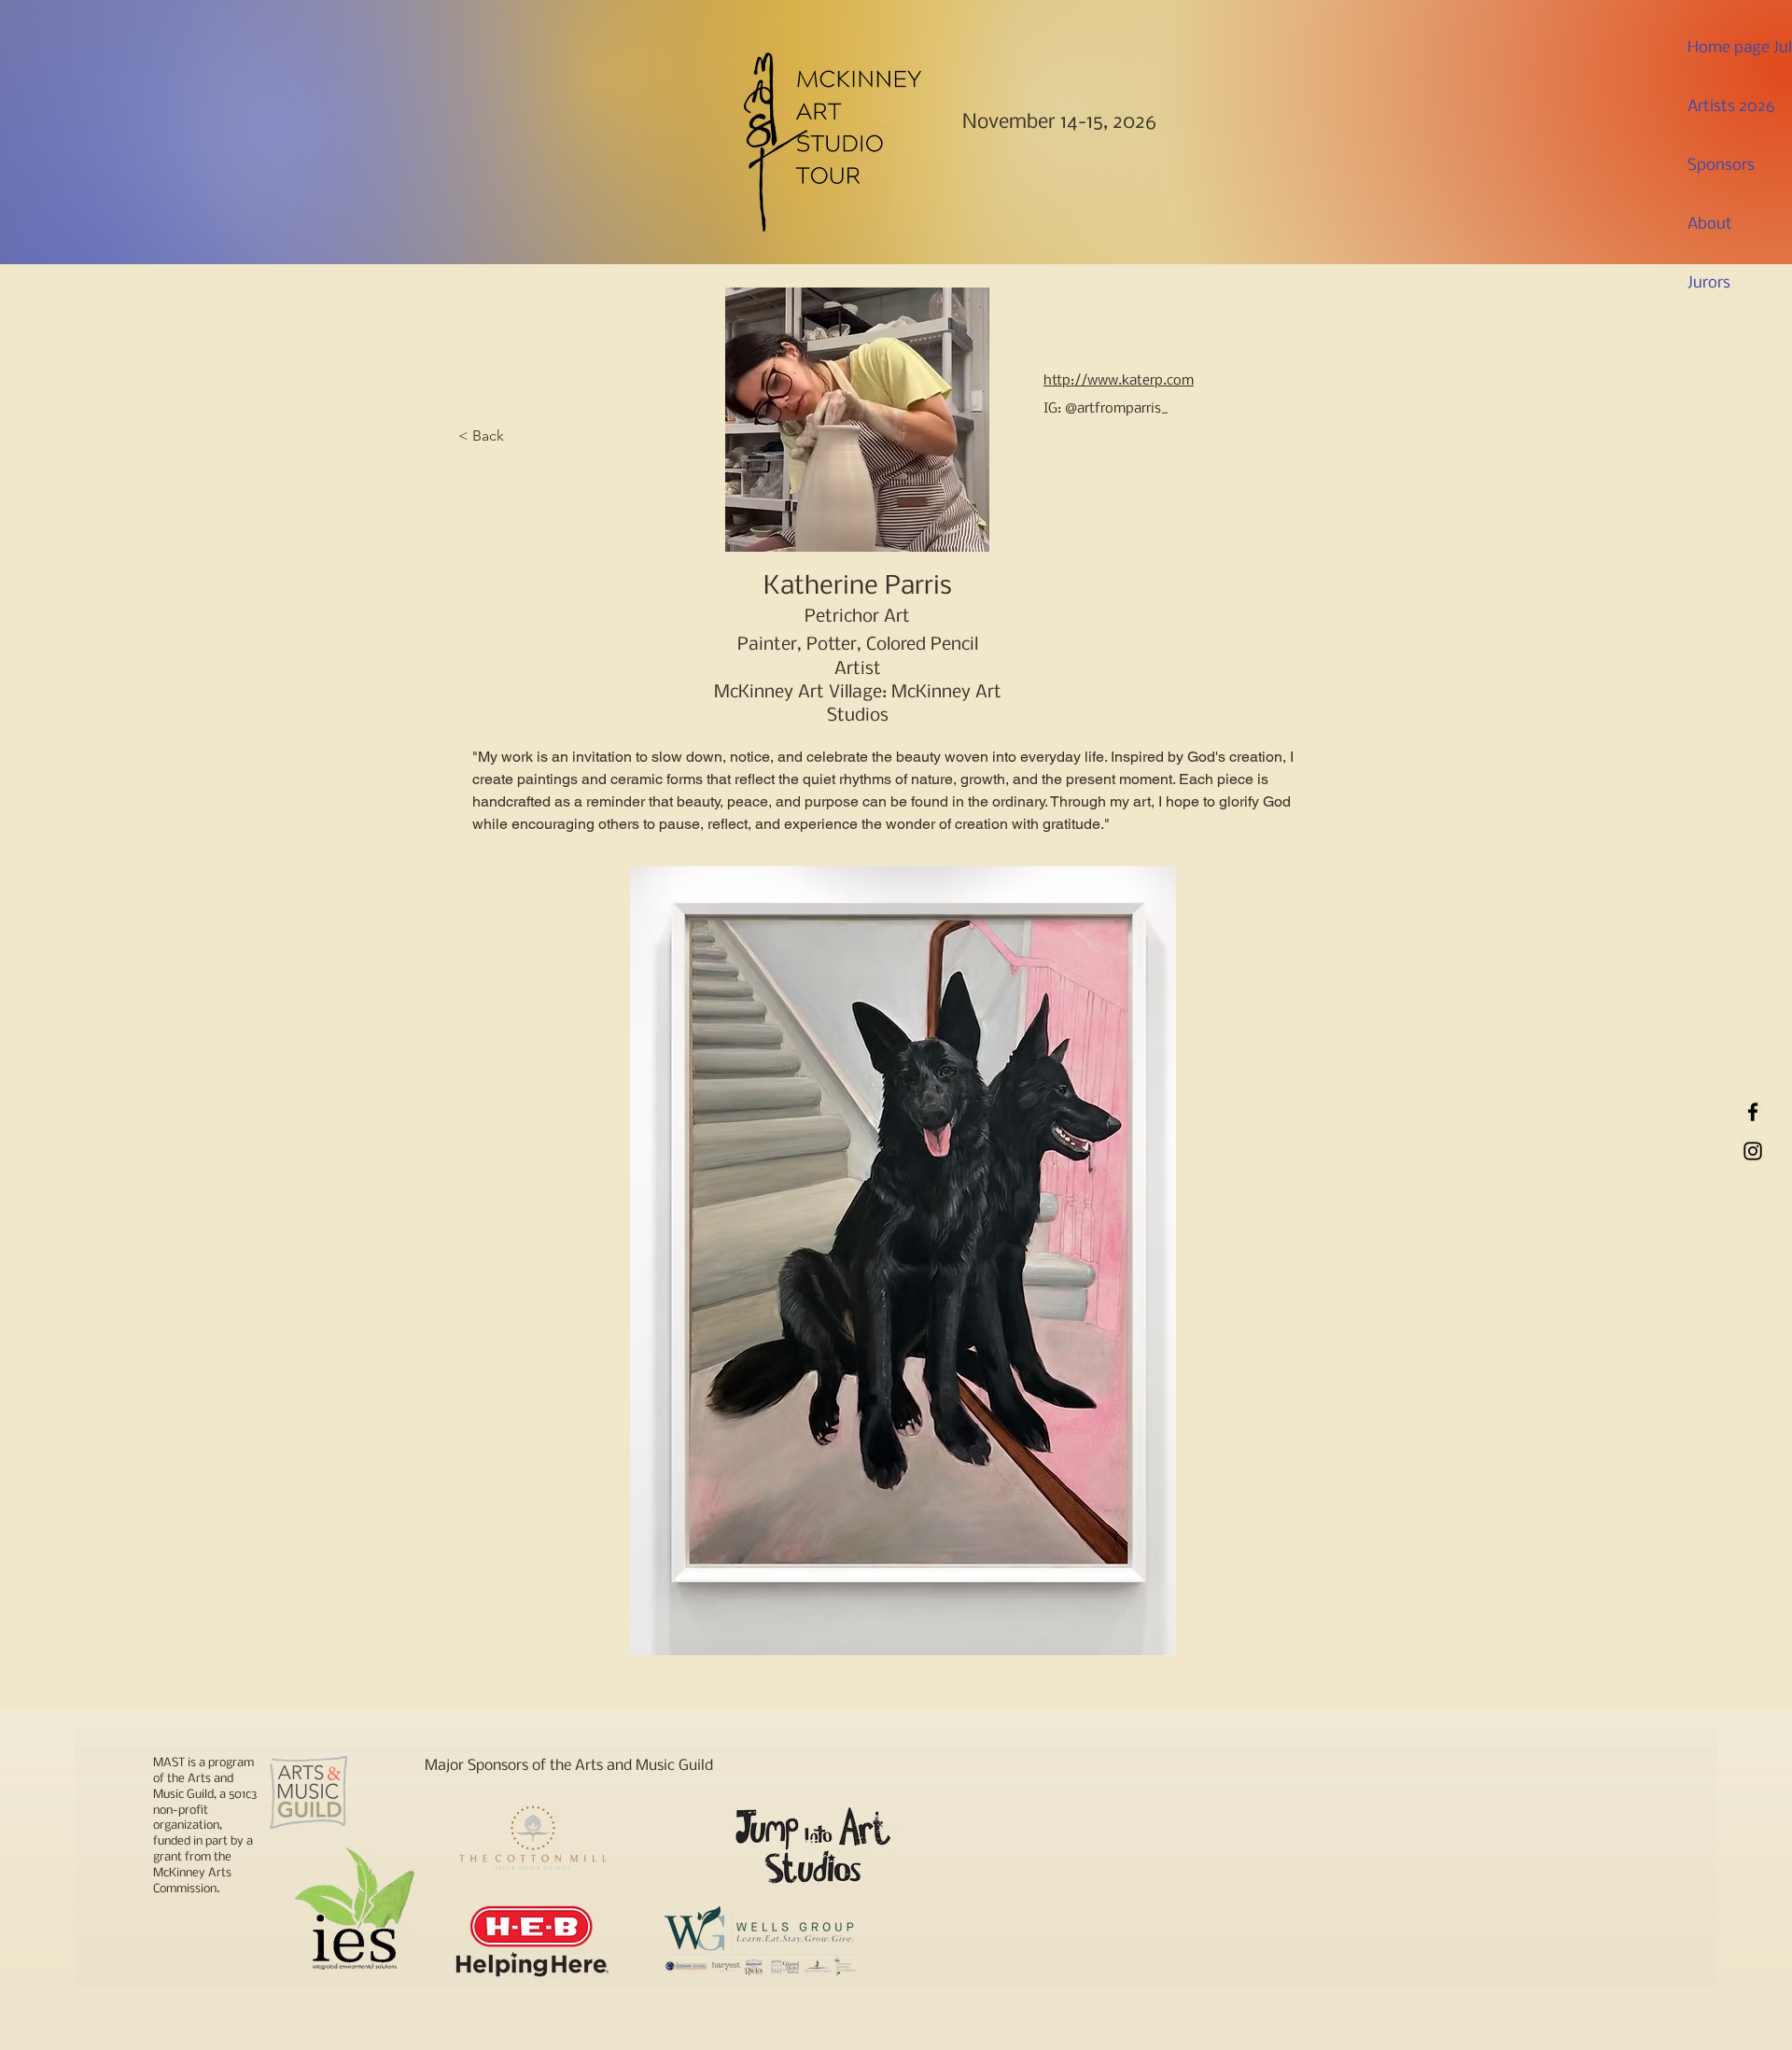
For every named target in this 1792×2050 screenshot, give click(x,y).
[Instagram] (1753, 1151)
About (1710, 225)
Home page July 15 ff (1730, 48)
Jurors (1709, 283)
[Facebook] (1753, 1112)
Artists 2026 (1730, 107)
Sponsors (1721, 166)
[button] (903, 1261)
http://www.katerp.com (1119, 381)
